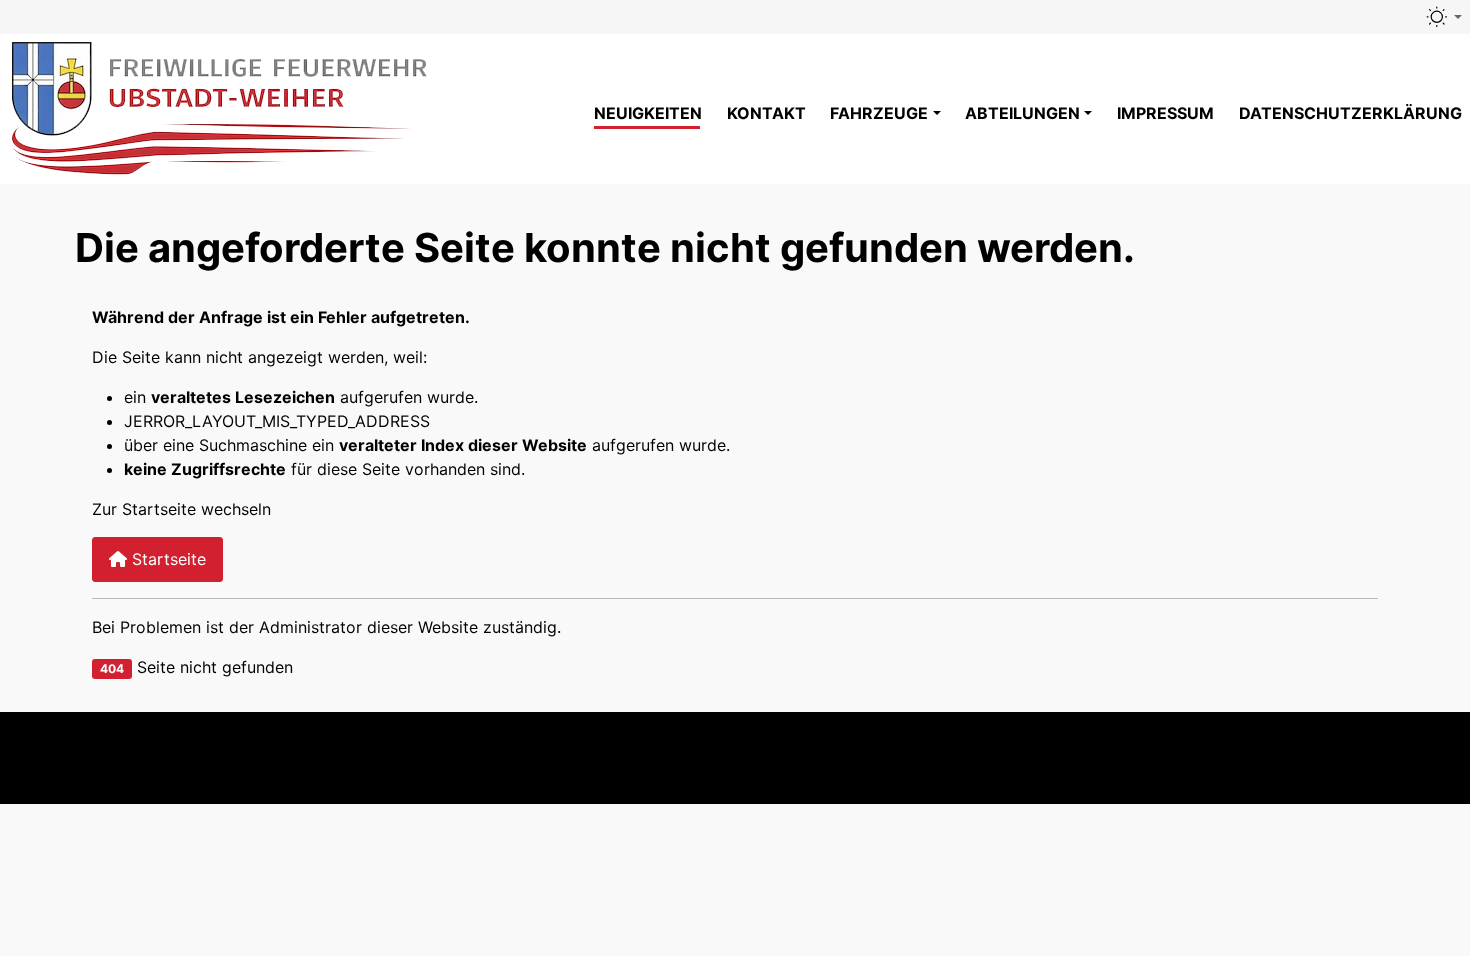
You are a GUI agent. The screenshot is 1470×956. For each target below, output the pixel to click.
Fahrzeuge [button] (879, 113)
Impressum (1165, 113)
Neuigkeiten (648, 113)
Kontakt (766, 113)
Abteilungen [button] (1022, 113)
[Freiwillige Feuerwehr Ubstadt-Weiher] (221, 105)
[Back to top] (1416, 758)
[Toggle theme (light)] (1443, 17)
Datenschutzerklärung (1350, 113)
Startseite (166, 559)
